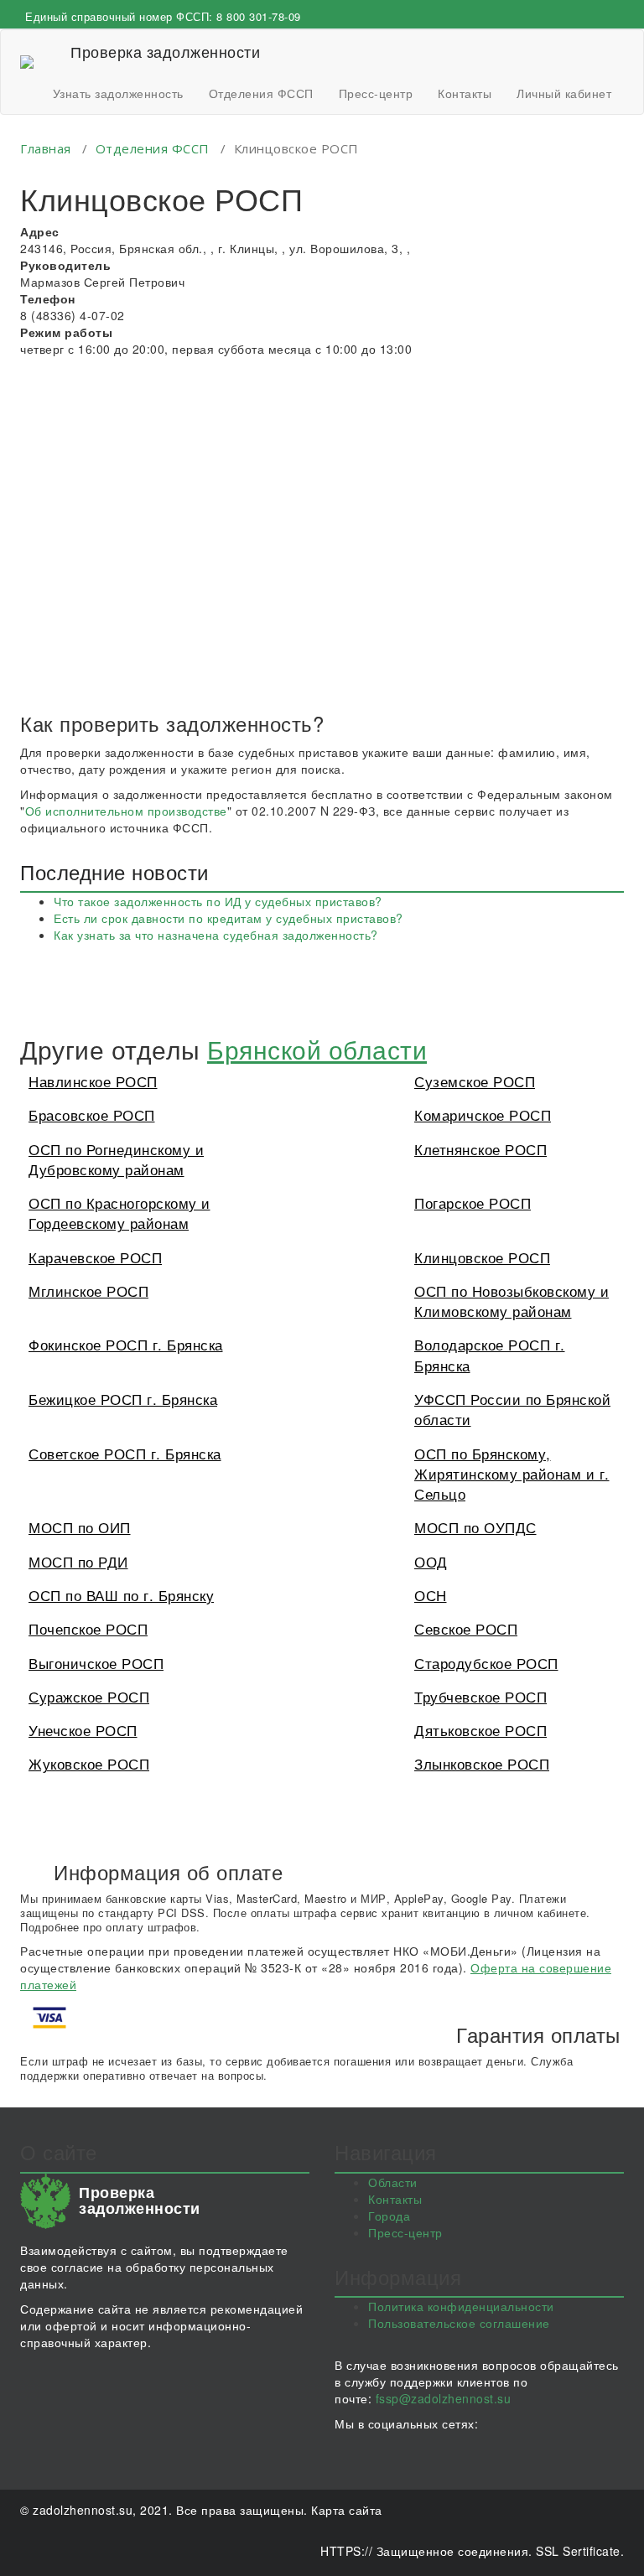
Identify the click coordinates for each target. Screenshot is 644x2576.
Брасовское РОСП (92, 1114)
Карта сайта (347, 2510)
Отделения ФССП (261, 93)
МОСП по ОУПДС (475, 1527)
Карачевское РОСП (95, 1257)
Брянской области (317, 1049)
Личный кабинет (564, 93)
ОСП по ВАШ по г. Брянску (121, 1595)
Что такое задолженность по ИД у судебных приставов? (218, 901)
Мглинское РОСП (88, 1291)
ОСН (431, 1595)
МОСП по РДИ (78, 1561)
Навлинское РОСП (93, 1081)
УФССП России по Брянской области (512, 1409)
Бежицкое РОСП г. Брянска (123, 1399)
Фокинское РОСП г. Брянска (126, 1344)
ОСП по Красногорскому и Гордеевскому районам (119, 1213)
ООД (431, 1561)
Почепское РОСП (88, 1628)
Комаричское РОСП (483, 1114)
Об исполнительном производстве (126, 811)
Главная (46, 148)
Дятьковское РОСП (480, 1730)
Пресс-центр (376, 93)
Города (389, 2216)
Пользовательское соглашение (459, 2323)
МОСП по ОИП (80, 1527)
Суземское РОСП (475, 1081)
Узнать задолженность (118, 93)
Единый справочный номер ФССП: (163, 16)
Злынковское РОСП (482, 1763)
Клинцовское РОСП (482, 1257)
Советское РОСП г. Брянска (125, 1453)
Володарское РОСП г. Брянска (490, 1354)
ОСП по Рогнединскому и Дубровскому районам (116, 1159)
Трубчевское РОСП (480, 1696)
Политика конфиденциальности (461, 2306)
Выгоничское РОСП (96, 1663)
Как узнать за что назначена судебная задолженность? (216, 935)
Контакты (465, 93)
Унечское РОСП (83, 1730)
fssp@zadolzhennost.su (444, 2398)
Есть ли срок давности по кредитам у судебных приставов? (229, 918)
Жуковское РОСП (89, 1763)
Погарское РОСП (473, 1202)
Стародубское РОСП (486, 1663)
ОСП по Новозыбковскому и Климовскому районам (512, 1301)
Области (393, 2182)
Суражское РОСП (89, 1696)
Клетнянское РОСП (480, 1149)
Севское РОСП (466, 1628)
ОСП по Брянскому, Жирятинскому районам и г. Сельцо (512, 1474)
